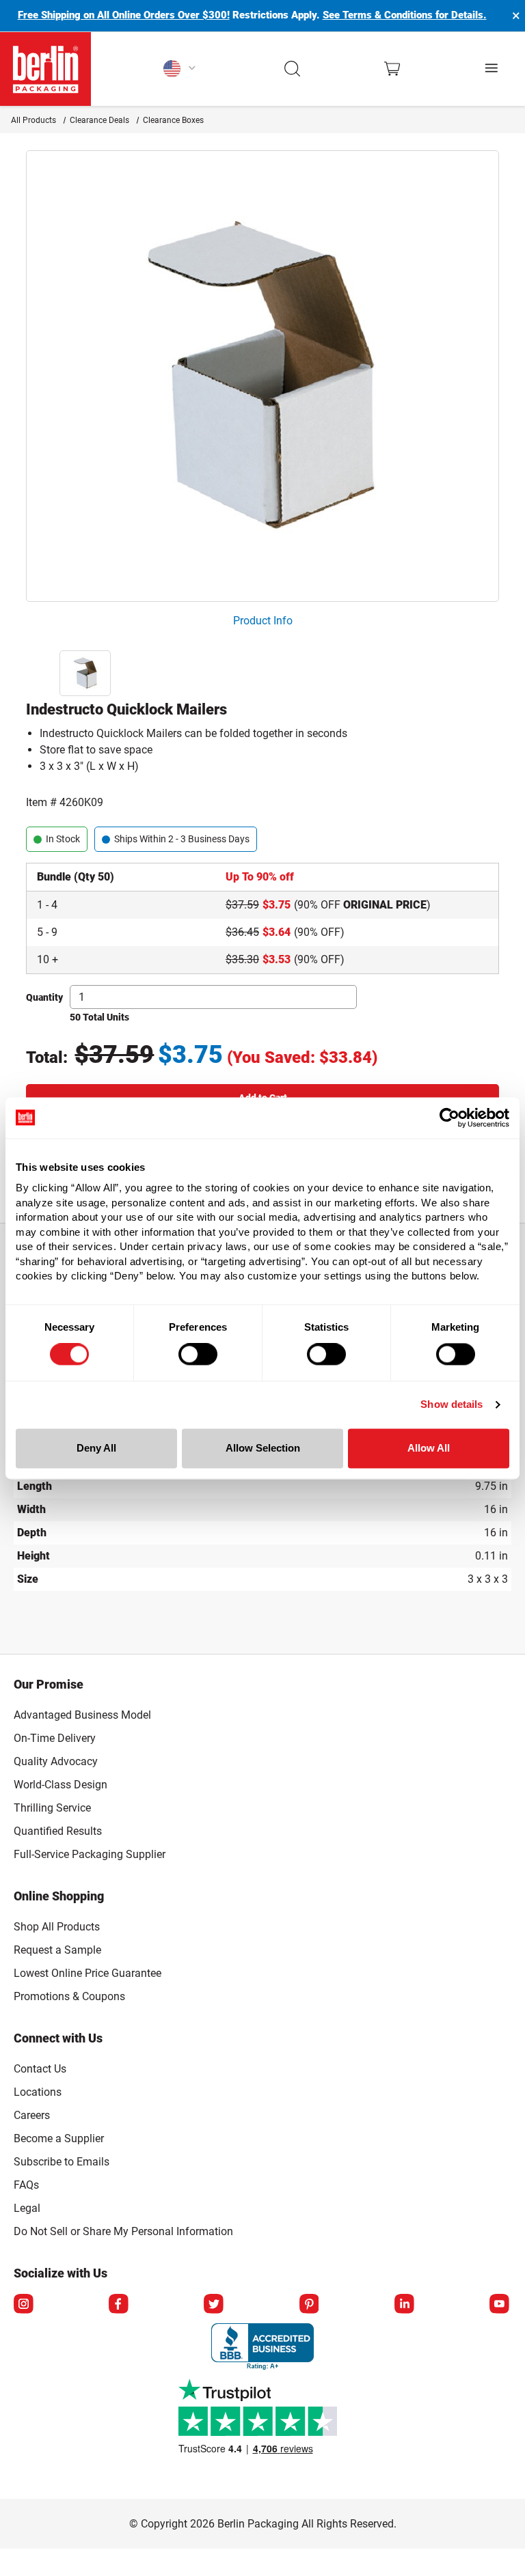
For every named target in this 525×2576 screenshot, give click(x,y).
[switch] (198, 1355)
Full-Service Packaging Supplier (90, 1854)
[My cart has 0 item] (392, 69)
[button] (293, 69)
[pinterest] (310, 2305)
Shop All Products (57, 1927)
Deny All (96, 1448)
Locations (38, 2092)
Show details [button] (452, 1405)
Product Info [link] (263, 621)
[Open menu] (492, 69)
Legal (27, 2208)
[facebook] (120, 2305)
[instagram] (25, 2305)
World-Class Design (60, 1785)
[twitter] (215, 2305)
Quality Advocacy (56, 1761)
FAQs (26, 2185)
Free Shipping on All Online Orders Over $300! (124, 15)
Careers (32, 2115)
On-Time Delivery (55, 1738)
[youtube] (500, 2305)
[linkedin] (405, 2305)
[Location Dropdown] (180, 69)
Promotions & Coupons (69, 1996)
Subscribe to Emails (62, 2162)
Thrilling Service (52, 1808)
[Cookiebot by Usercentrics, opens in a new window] (449, 1118)
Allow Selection (263, 1448)
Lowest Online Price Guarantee (87, 1973)
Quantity (44, 997)
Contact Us (40, 2069)
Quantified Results (58, 1831)
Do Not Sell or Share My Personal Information (123, 2229)
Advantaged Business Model (82, 1715)
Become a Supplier (59, 2138)
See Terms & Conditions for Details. (405, 15)
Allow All (429, 1448)
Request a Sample (57, 1950)
